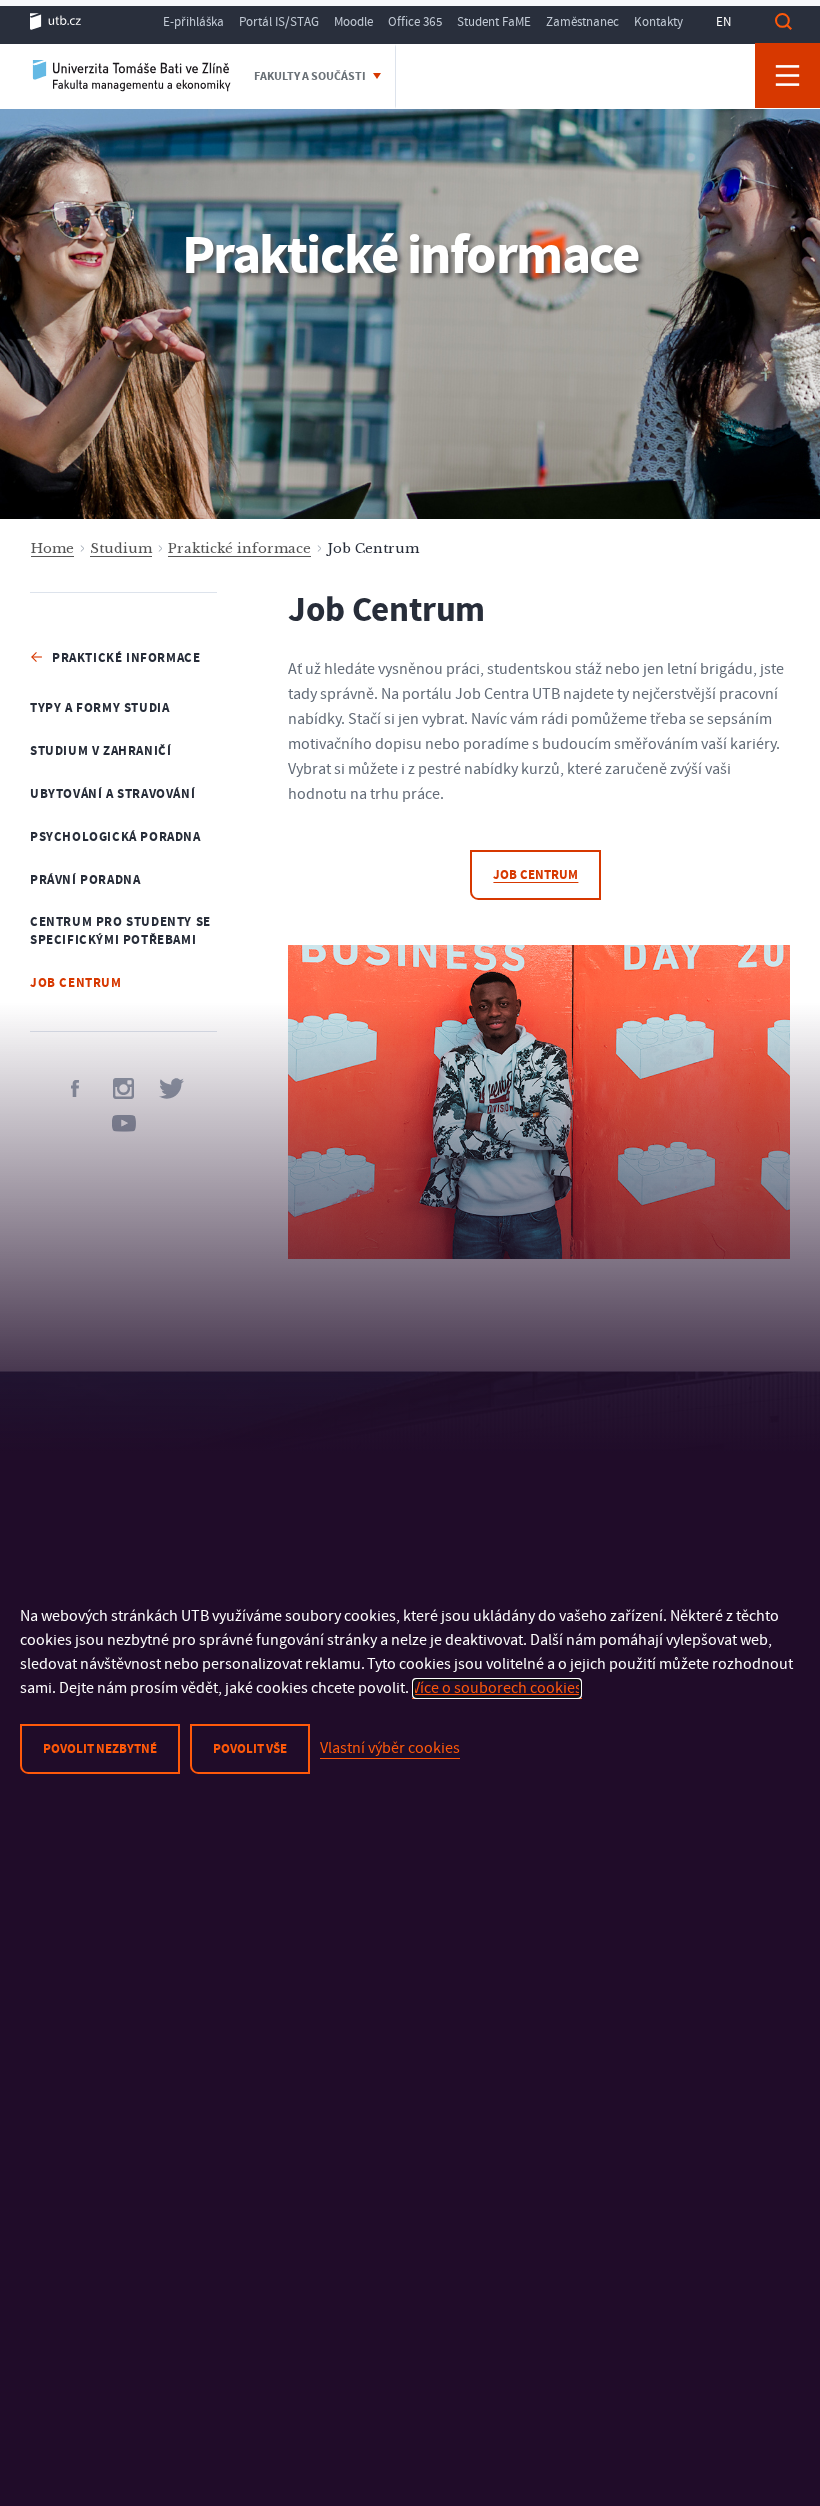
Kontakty (658, 22)
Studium (121, 548)
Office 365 (415, 22)
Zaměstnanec (582, 22)
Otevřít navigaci (787, 75)
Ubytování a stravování (112, 794)
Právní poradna (85, 880)
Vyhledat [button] (783, 21)
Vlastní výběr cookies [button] (390, 1748)
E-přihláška (193, 22)
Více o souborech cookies (497, 1688)
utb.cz (55, 21)
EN (723, 22)
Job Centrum (76, 983)
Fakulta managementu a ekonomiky (132, 74)
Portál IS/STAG (279, 22)
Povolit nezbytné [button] (100, 1749)
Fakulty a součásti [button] (311, 76)
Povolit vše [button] (250, 1749)
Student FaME (494, 22)
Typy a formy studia (99, 708)
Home (52, 548)
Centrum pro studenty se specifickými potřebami (120, 931)
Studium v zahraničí (100, 751)
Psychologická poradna (115, 837)
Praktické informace (239, 548)
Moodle (353, 22)
